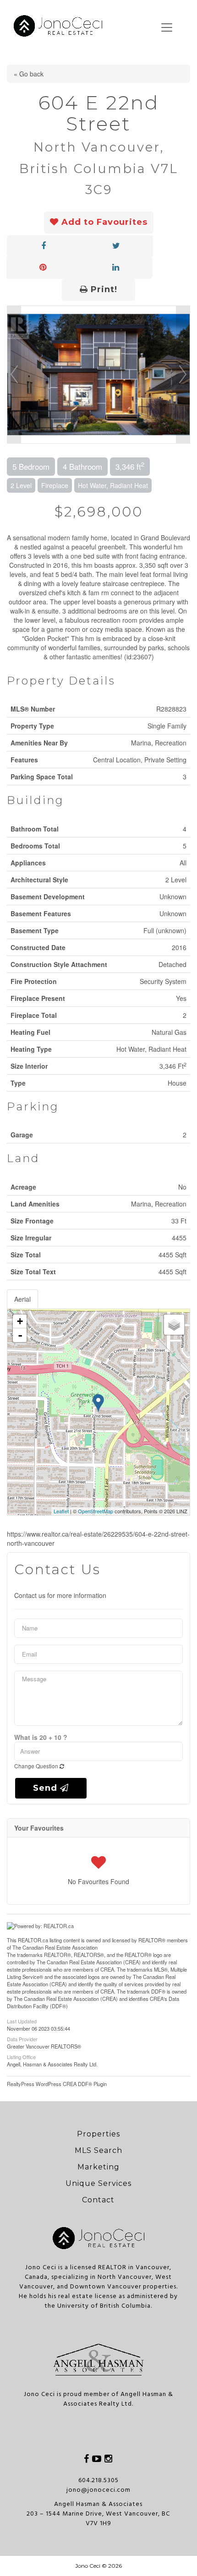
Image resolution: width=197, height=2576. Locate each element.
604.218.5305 (98, 2481)
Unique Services (98, 2183)
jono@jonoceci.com (98, 2490)
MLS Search (98, 2150)
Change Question (37, 1766)
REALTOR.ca (33, 1940)
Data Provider (22, 2038)
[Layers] (174, 1325)
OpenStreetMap (96, 1511)
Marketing (98, 2167)
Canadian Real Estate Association (60, 1947)
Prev (14, 375)
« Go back (29, 74)
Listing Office (21, 2056)
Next (183, 375)
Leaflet (61, 1511)
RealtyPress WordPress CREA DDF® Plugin (57, 2084)
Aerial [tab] (22, 1299)
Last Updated (22, 2021)
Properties (98, 2134)
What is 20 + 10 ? (41, 1737)
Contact (98, 2200)
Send (47, 1788)
